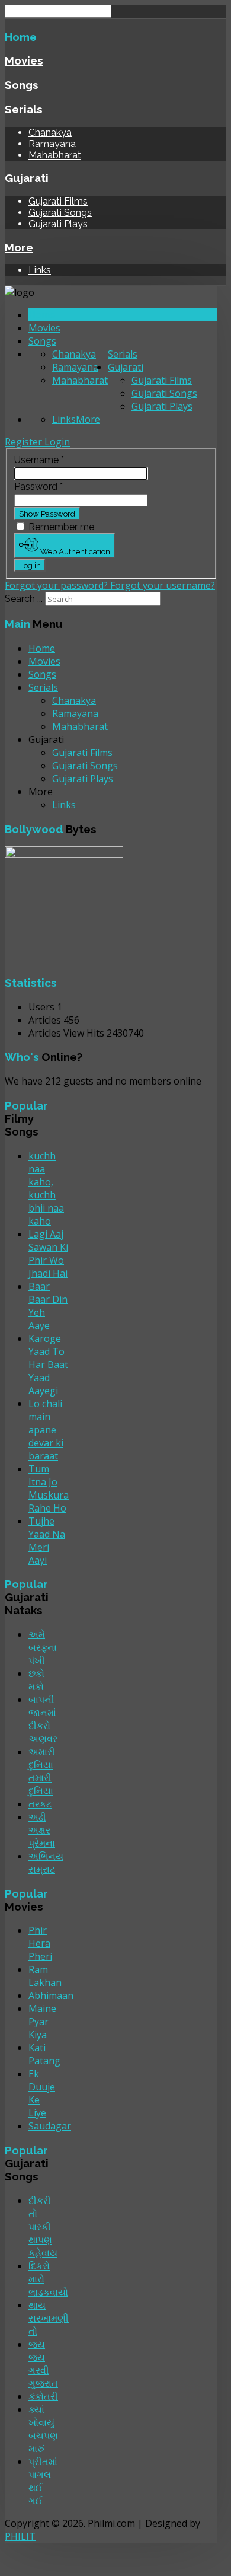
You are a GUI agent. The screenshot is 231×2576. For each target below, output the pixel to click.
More (19, 247)
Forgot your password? (57, 585)
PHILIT (20, 2536)
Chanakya (50, 133)
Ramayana (52, 144)
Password (38, 487)
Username (39, 460)
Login (57, 442)
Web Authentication (74, 551)
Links (40, 270)
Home (21, 37)
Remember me (61, 527)
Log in (30, 565)
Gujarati (27, 178)
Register (25, 442)
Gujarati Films (58, 201)
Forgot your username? (163, 585)
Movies (24, 60)
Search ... (24, 599)
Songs (22, 85)
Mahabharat (55, 155)
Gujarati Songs (60, 213)
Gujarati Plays (58, 224)
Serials (24, 109)
